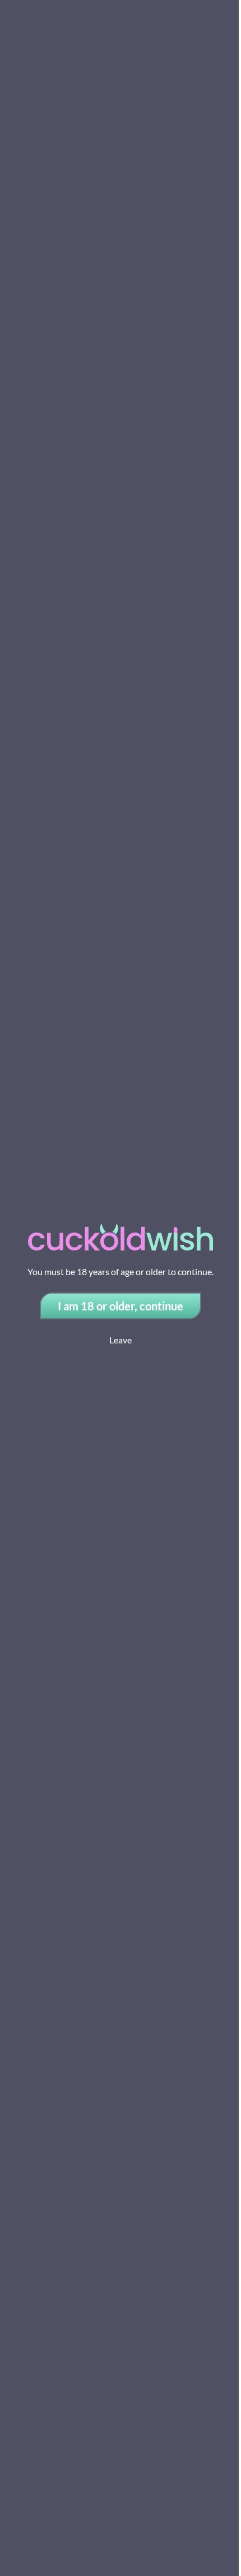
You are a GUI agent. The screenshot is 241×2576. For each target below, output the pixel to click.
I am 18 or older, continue (121, 1306)
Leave (121, 1340)
